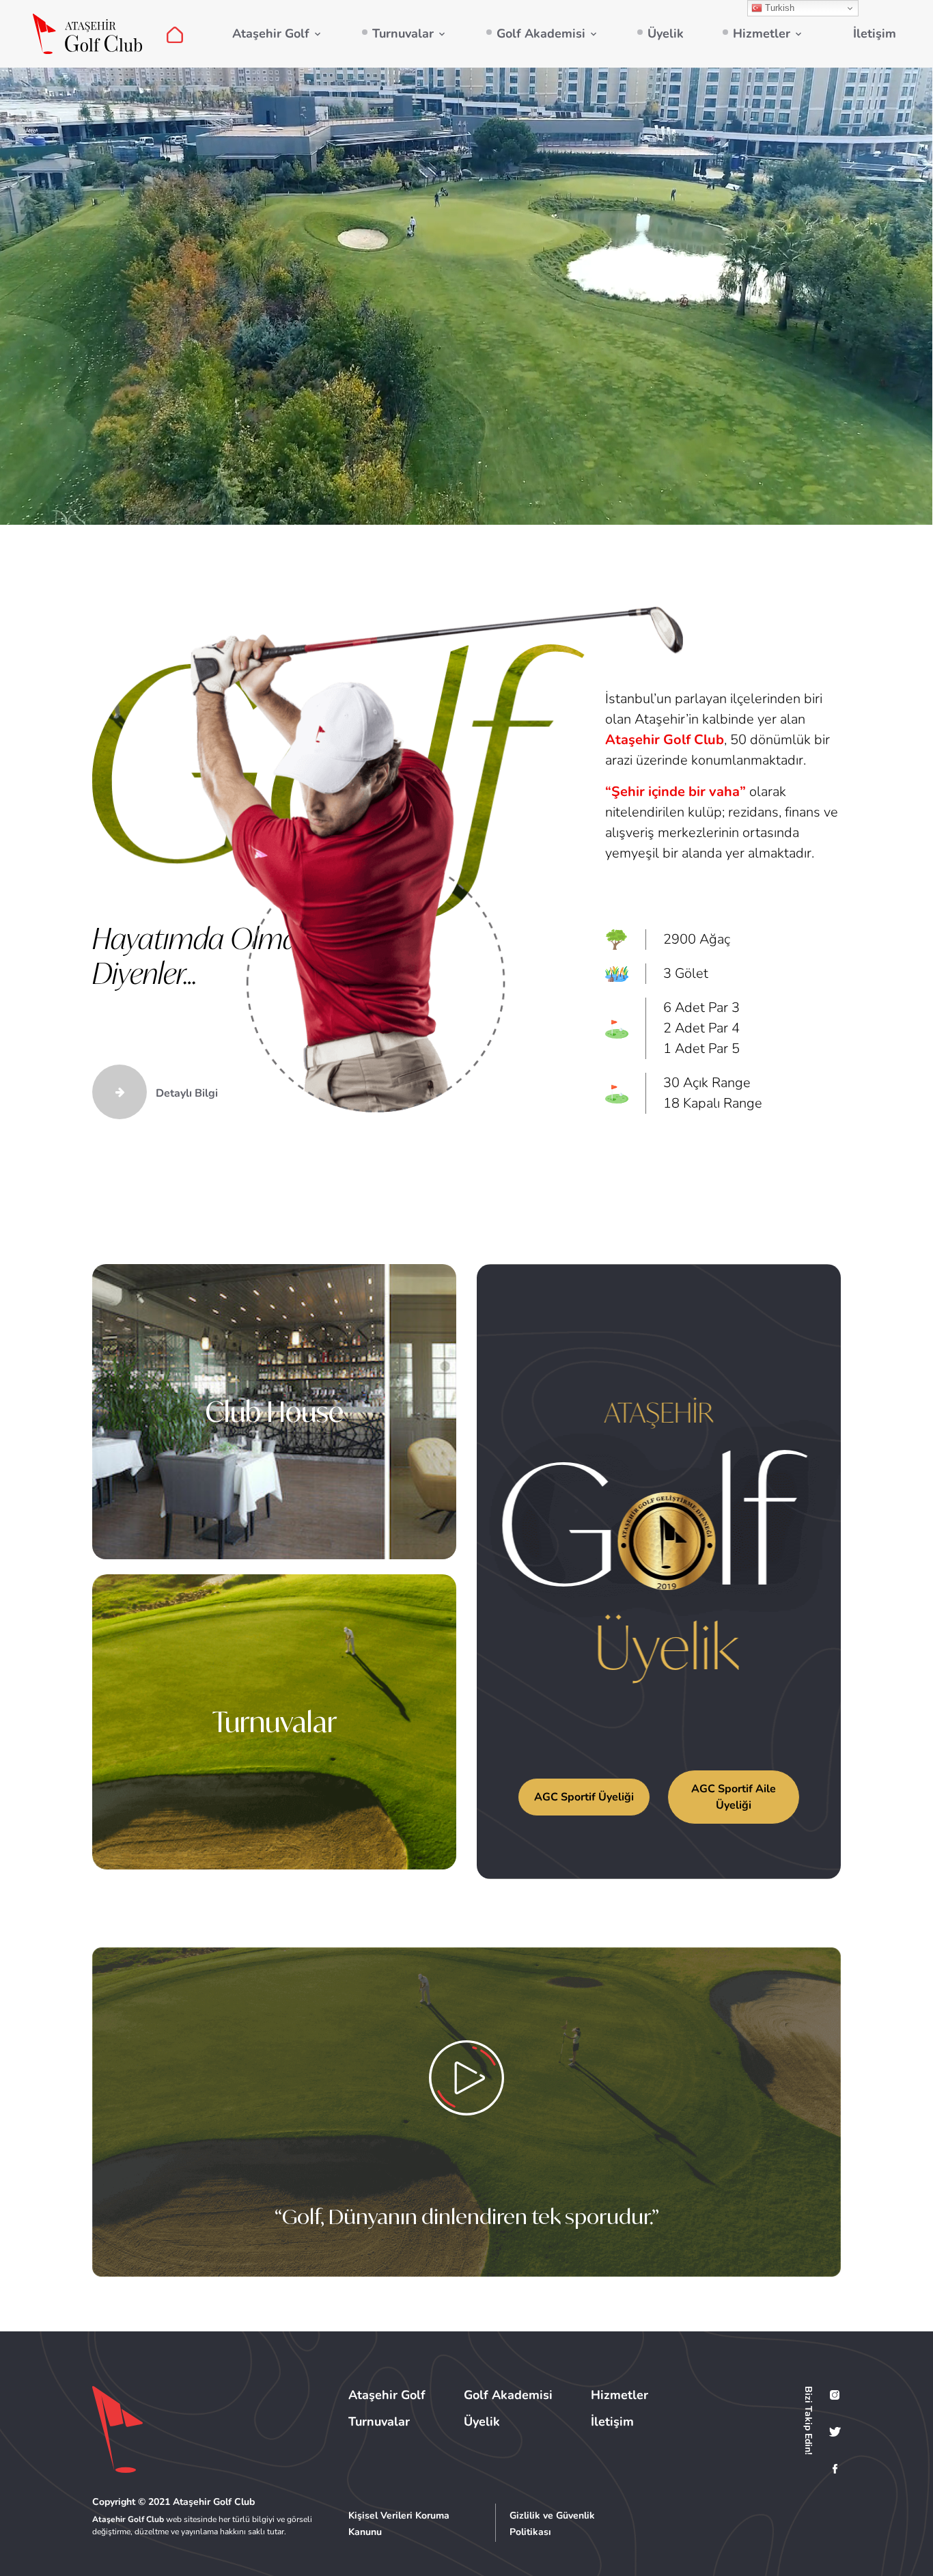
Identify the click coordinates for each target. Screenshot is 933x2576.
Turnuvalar (403, 33)
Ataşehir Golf (271, 33)
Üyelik (666, 33)
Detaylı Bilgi (185, 1093)
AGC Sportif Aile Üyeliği (734, 1797)
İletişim (875, 33)
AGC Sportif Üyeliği (584, 1797)
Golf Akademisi (541, 33)
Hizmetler (762, 33)
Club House (275, 1412)
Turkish (778, 8)
